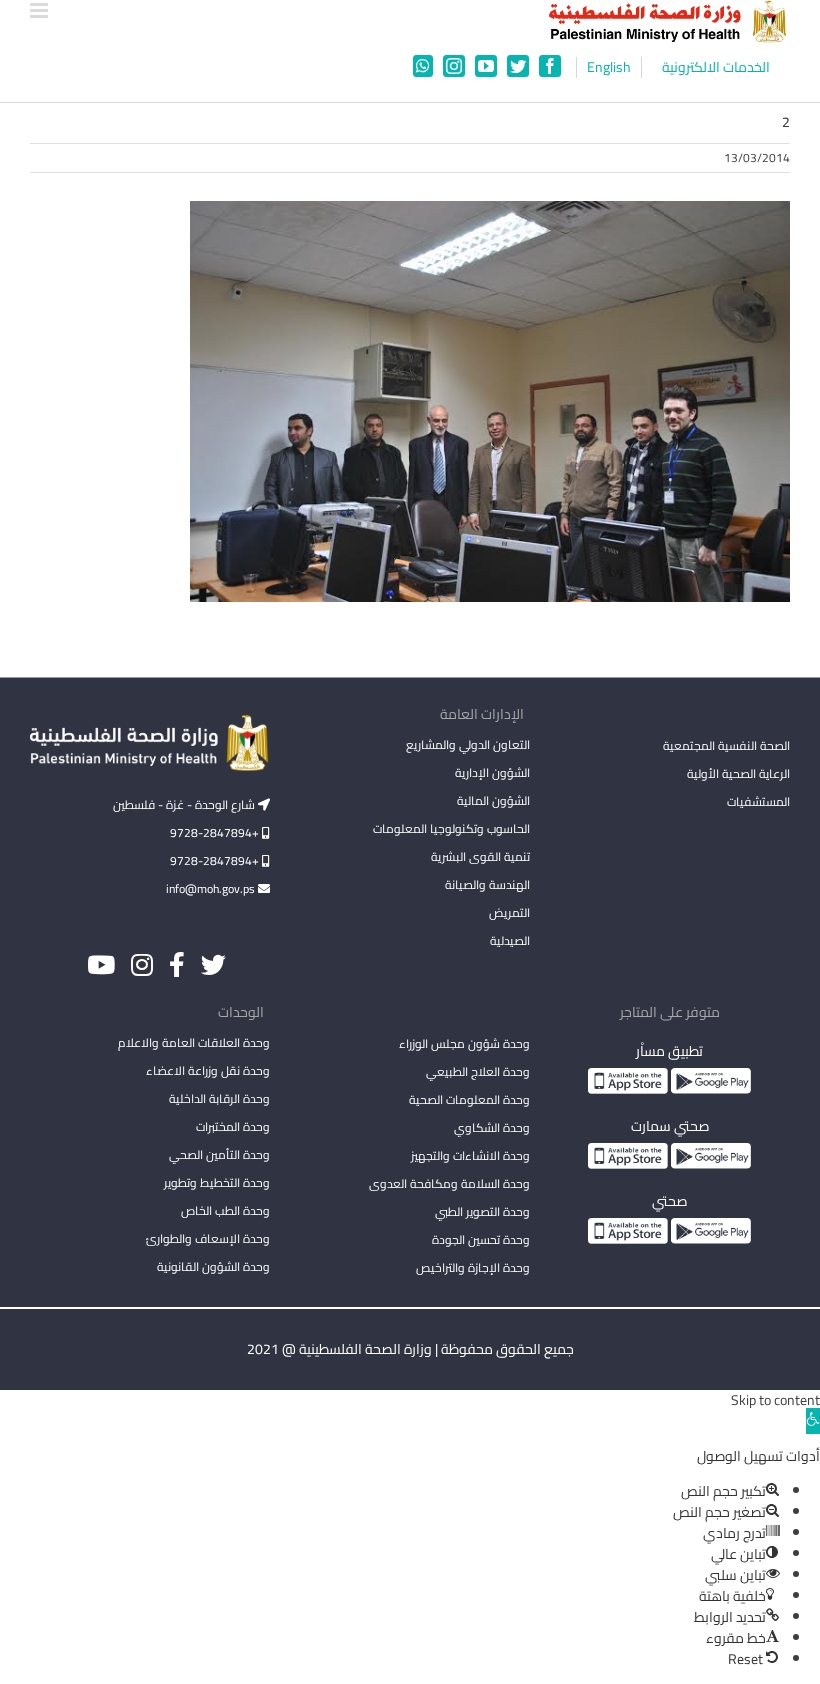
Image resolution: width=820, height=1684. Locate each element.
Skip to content (775, 1400)
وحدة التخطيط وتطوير (217, 1182)
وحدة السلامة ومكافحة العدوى (449, 1183)
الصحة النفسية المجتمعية (726, 747)
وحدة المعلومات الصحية (469, 1099)
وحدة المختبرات (233, 1126)
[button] (813, 1421)
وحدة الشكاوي (492, 1127)
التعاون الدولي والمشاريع (468, 744)
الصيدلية (510, 940)
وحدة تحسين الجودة (481, 1239)
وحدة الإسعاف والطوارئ (208, 1238)
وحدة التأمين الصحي (219, 1154)
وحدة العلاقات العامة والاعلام (194, 1042)
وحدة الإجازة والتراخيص (473, 1267)
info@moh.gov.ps (212, 888)
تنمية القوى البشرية (480, 856)
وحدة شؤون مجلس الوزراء (464, 1045)
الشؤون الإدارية (492, 772)
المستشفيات (758, 801)
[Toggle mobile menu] (40, 10)
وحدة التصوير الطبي (482, 1211)
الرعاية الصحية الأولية (738, 773)
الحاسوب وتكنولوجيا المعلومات (451, 828)
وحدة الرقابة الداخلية (219, 1098)
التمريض (509, 912)
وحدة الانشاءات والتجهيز (470, 1155)
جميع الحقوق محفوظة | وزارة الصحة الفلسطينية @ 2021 (410, 1349)
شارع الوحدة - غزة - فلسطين (185, 804)
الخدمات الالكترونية (716, 67)
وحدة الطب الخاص (225, 1210)
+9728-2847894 (216, 832)
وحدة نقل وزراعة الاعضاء (208, 1070)
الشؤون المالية (493, 800)
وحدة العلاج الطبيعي (478, 1071)
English (609, 67)
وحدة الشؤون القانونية (213, 1266)
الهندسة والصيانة (487, 884)
